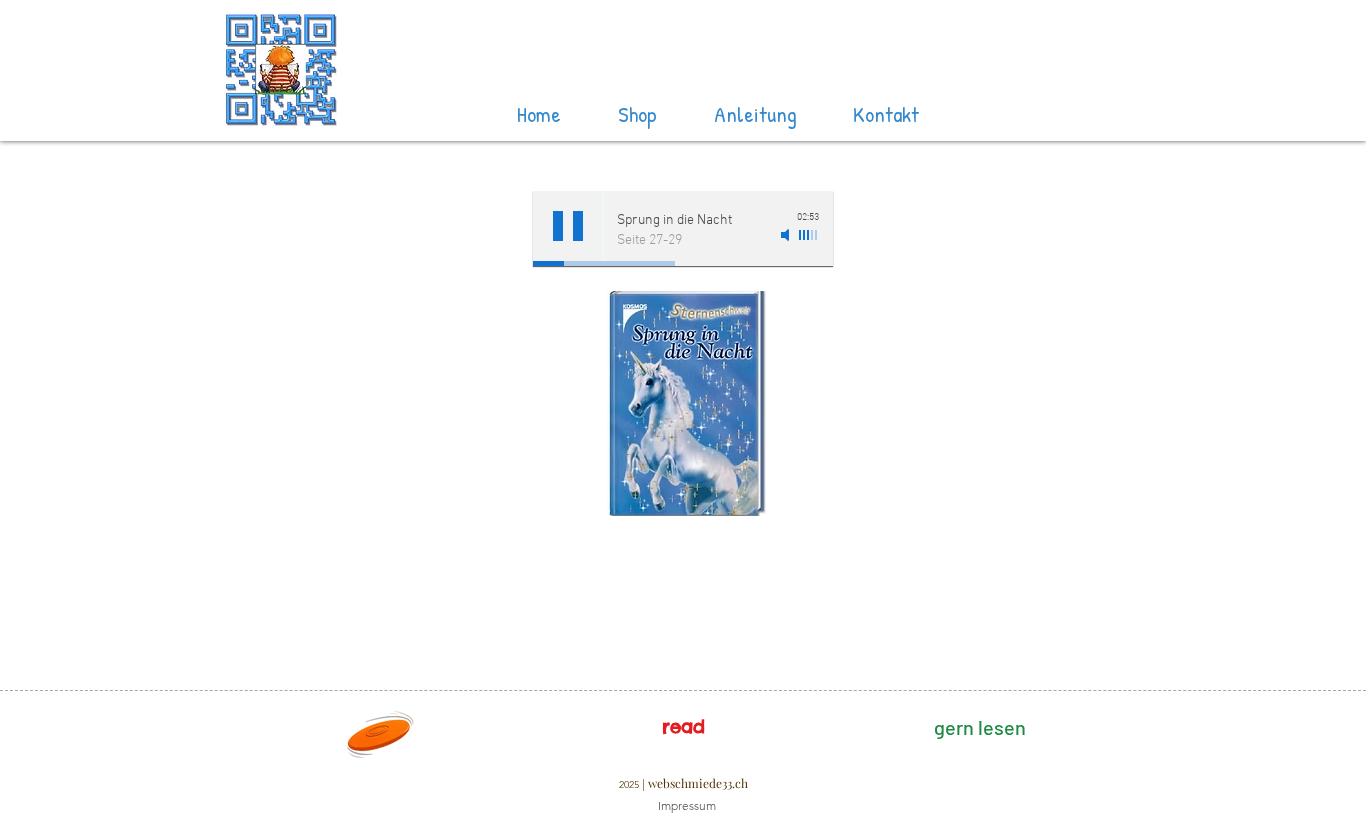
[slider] (809, 235)
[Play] (568, 226)
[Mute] (787, 235)
